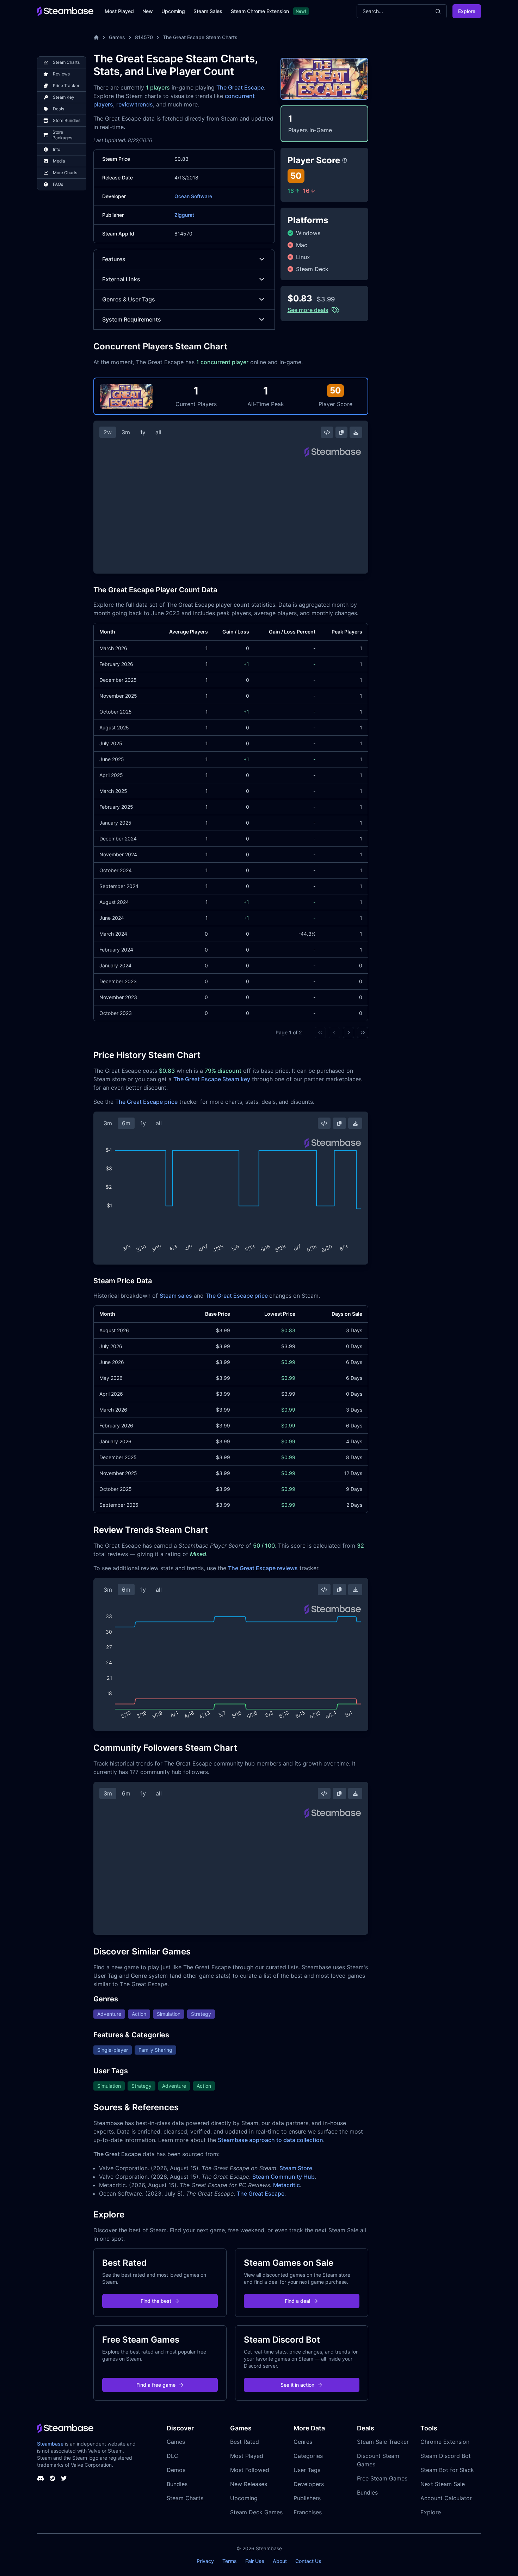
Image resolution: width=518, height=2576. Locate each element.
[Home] (96, 37)
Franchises (308, 2512)
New (148, 11)
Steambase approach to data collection (270, 2140)
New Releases (249, 2484)
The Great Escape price (146, 1102)
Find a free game (156, 2385)
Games (117, 37)
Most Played (119, 11)
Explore (467, 11)
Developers (309, 2484)
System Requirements (132, 319)
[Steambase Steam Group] (53, 2478)
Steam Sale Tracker (383, 2442)
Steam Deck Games (256, 2512)
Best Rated (245, 2442)
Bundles (177, 2484)
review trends (135, 104)
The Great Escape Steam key (212, 1079)
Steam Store (296, 2168)
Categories (308, 2456)
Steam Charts (185, 2498)
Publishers (307, 2498)
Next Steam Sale (443, 2484)
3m (126, 432)
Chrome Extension (445, 2442)
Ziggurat (184, 215)
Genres (303, 2442)
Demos (176, 2470)
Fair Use (255, 2561)
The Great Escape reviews (263, 1568)
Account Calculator (446, 2498)
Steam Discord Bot (446, 2456)
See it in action (297, 2385)
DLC (172, 2456)
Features (114, 259)
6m (126, 1123)
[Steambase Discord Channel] (41, 2478)
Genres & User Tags (129, 299)
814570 (144, 37)
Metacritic (286, 2185)
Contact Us (308, 2561)
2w (108, 432)
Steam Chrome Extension (260, 11)
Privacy (205, 2561)
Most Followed (250, 2470)
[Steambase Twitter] (64, 2478)
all (158, 432)
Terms (230, 2561)
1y (143, 432)
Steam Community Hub (283, 2177)
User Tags (307, 2470)
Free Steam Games (382, 2478)
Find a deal (297, 2301)
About (280, 2561)
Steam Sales (208, 11)
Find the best (156, 2301)
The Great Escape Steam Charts (200, 37)
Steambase (50, 2444)
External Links (121, 279)
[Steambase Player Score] (345, 160)
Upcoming (173, 11)
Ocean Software (193, 196)
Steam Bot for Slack (447, 2470)
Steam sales (176, 1296)
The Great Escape (240, 87)
